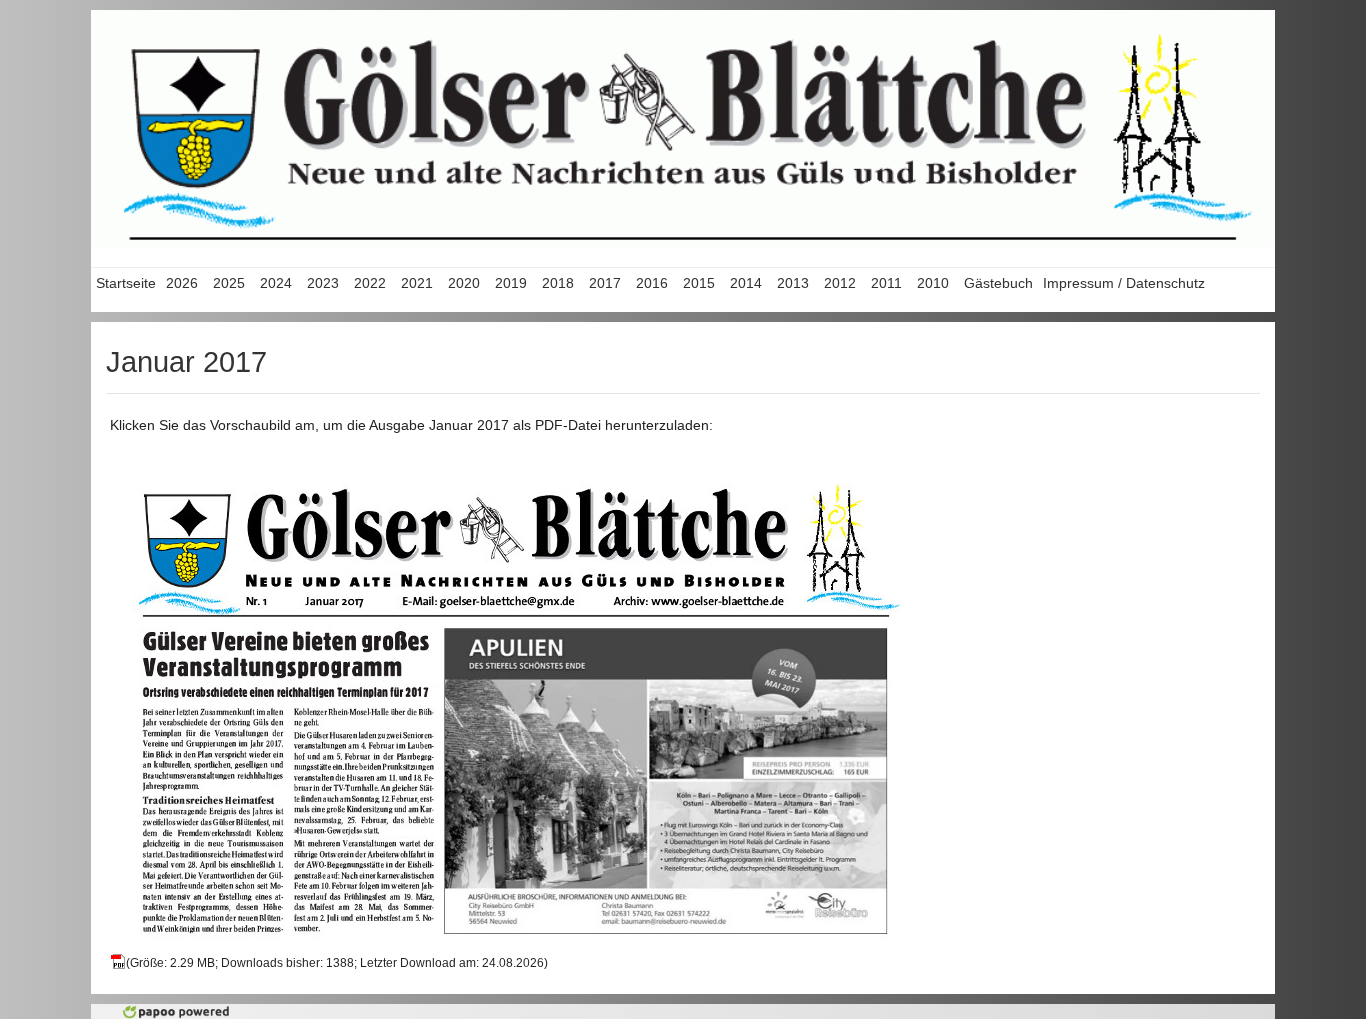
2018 (558, 283)
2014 (746, 283)
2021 (417, 283)
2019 (511, 283)
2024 (276, 283)
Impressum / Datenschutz (1124, 283)
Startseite (126, 283)
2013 (793, 283)
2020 (464, 283)
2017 (605, 283)
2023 (323, 283)
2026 (182, 283)
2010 (933, 283)
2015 (699, 283)
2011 (886, 283)
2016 (652, 283)
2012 (840, 283)
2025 (229, 283)
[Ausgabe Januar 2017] (516, 702)
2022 (370, 283)
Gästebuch (998, 283)
